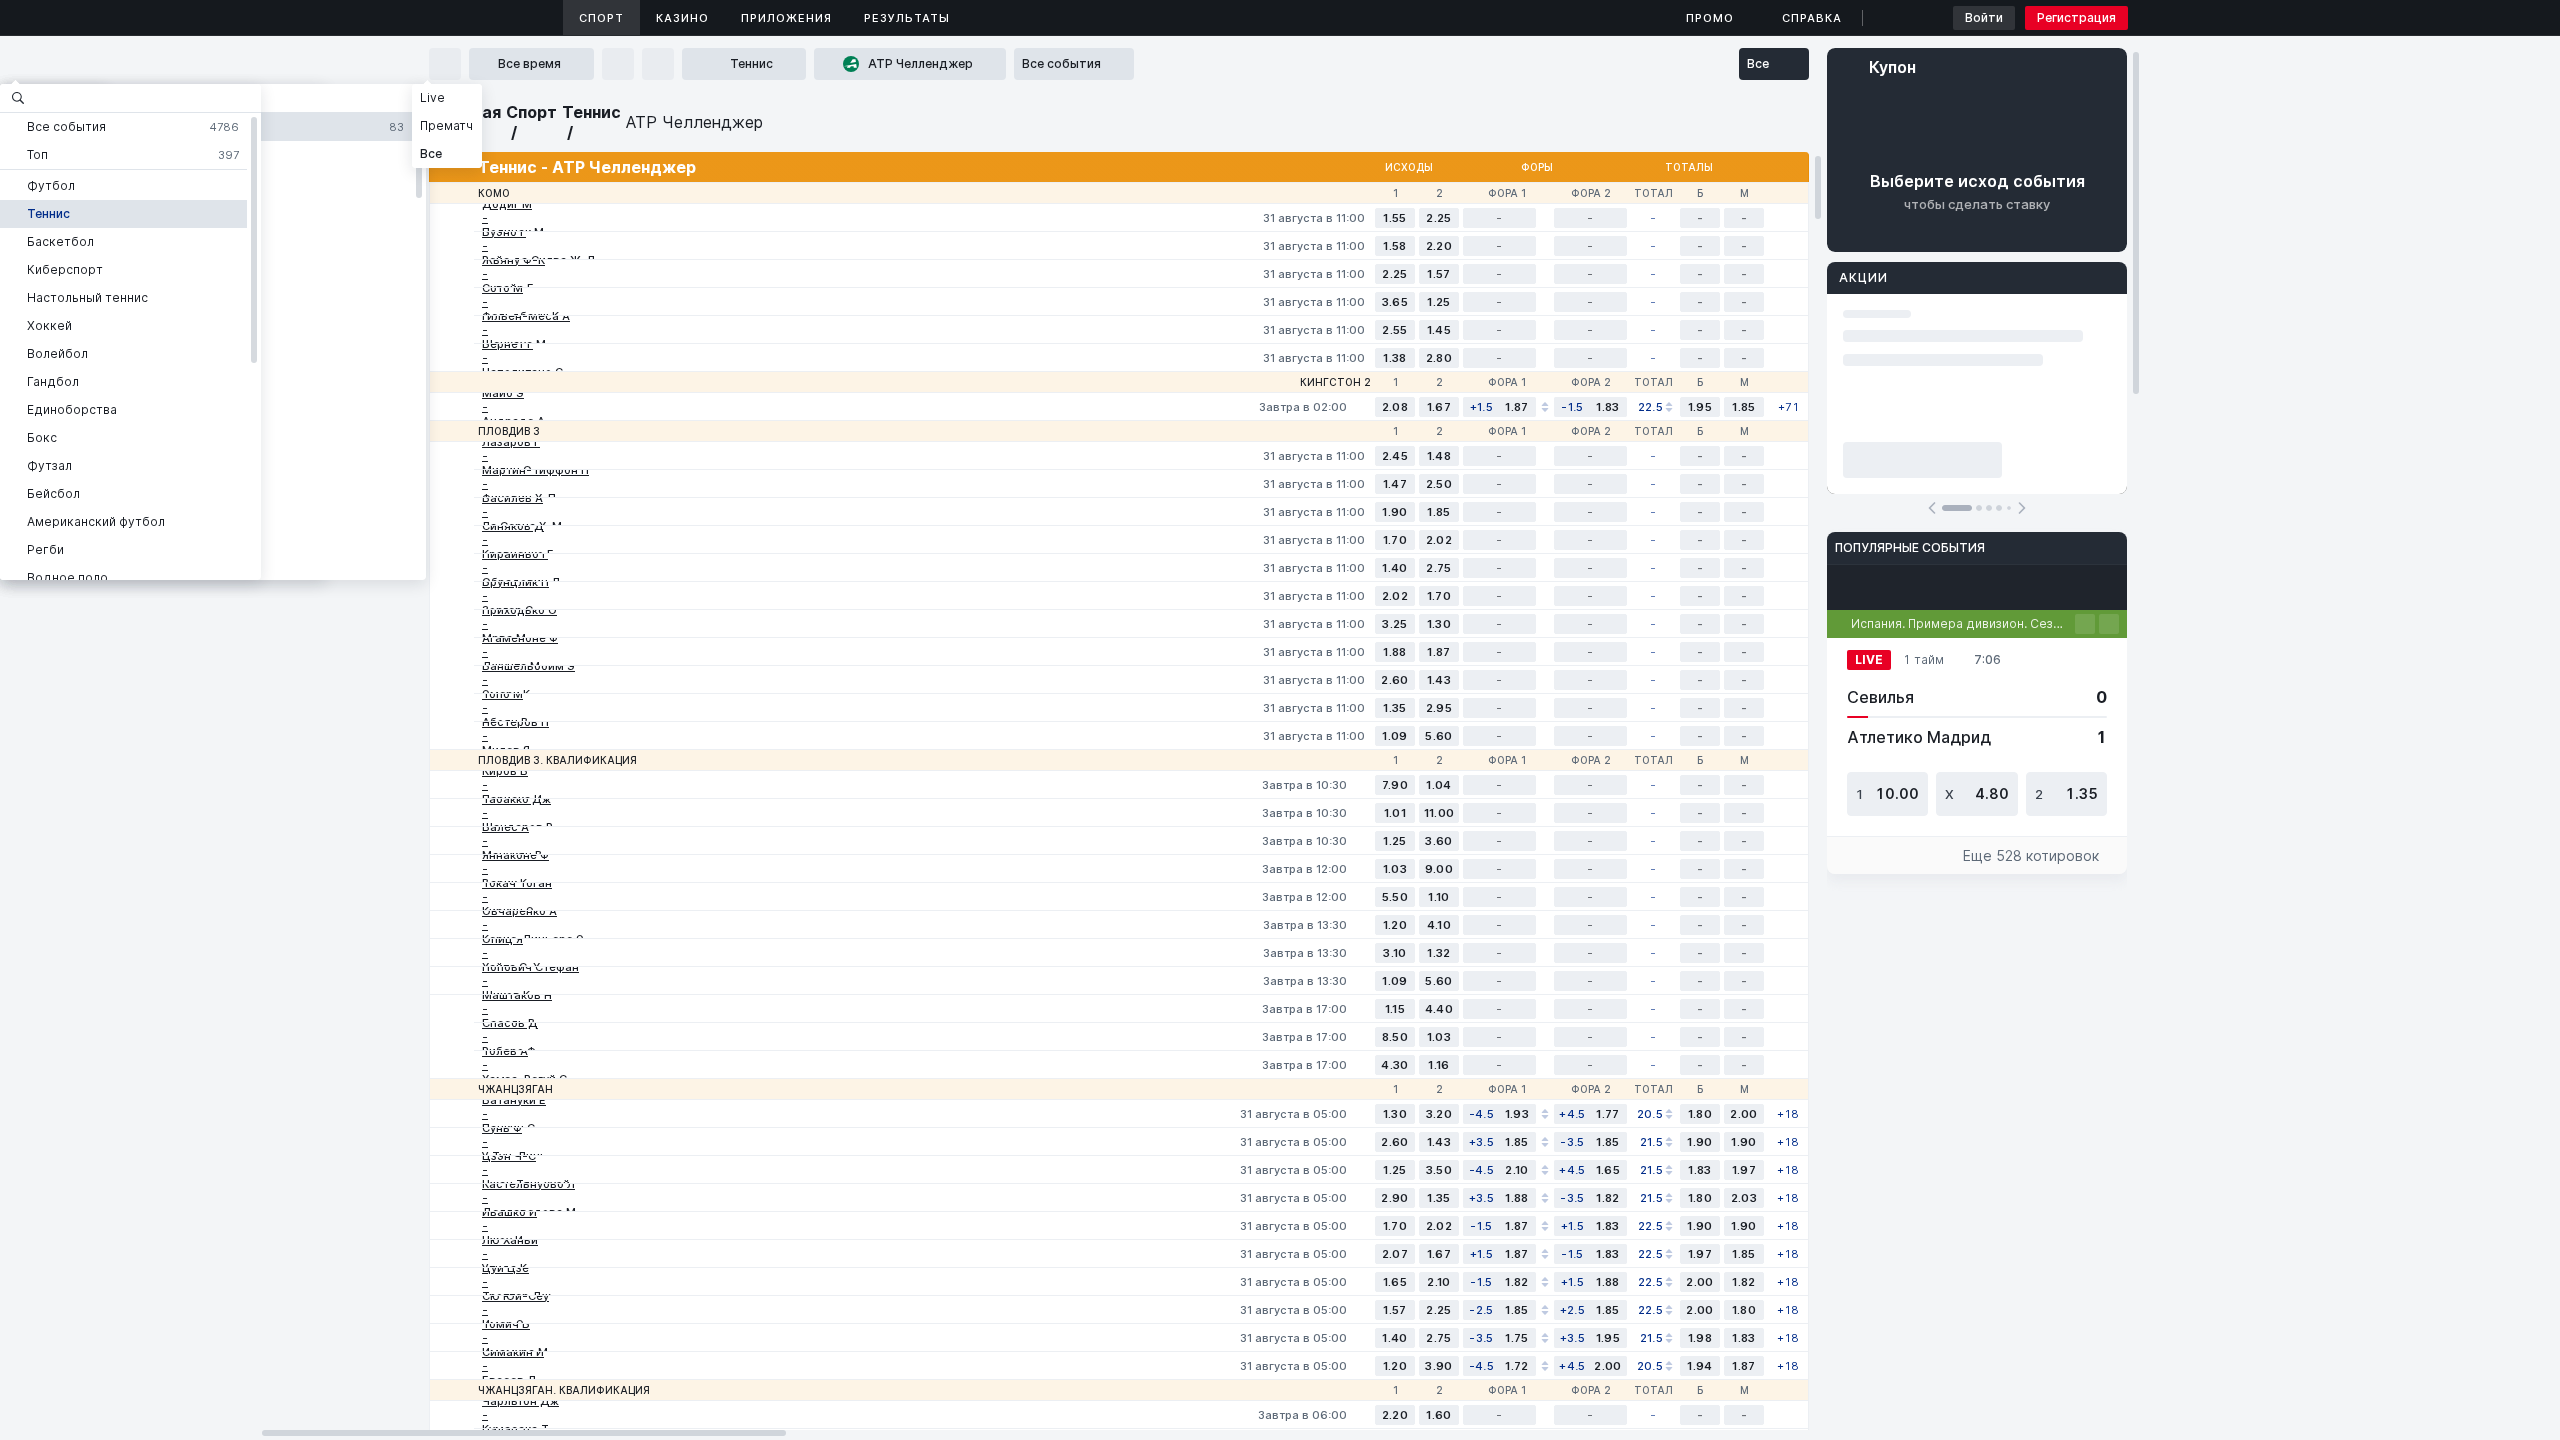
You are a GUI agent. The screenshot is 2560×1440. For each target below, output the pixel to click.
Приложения (786, 18)
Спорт (601, 18)
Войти (1984, 17)
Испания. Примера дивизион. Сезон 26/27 (1963, 623)
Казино (682, 18)
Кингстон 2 (1335, 382)
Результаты (907, 18)
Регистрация (2076, 17)
